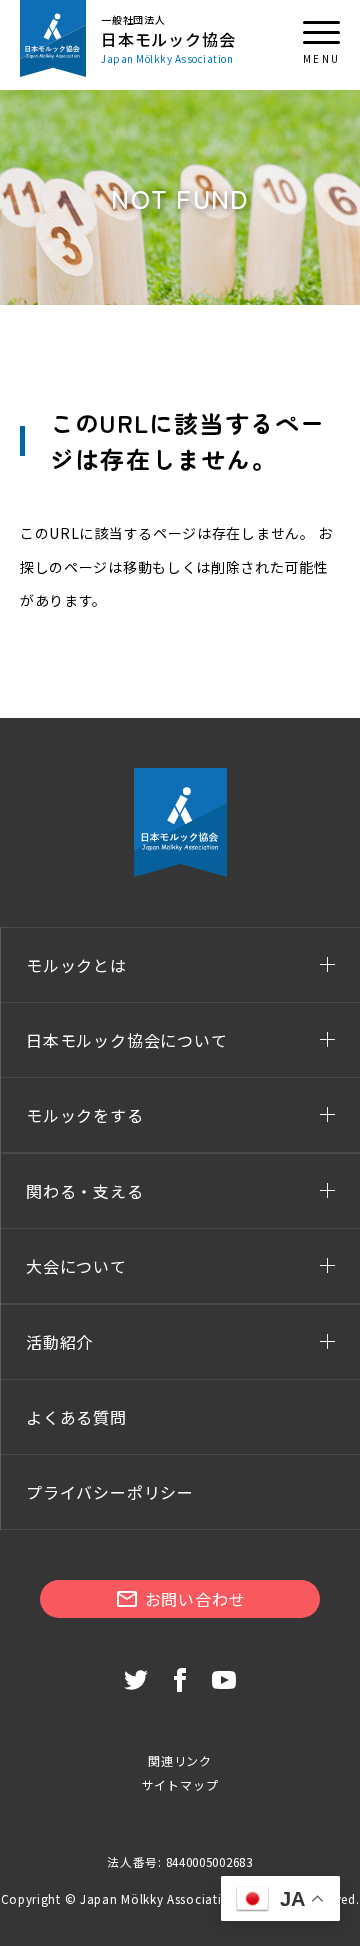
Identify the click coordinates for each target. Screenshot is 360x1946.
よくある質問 (76, 1417)
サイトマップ (180, 1784)
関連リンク (180, 1760)
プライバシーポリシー (110, 1492)
